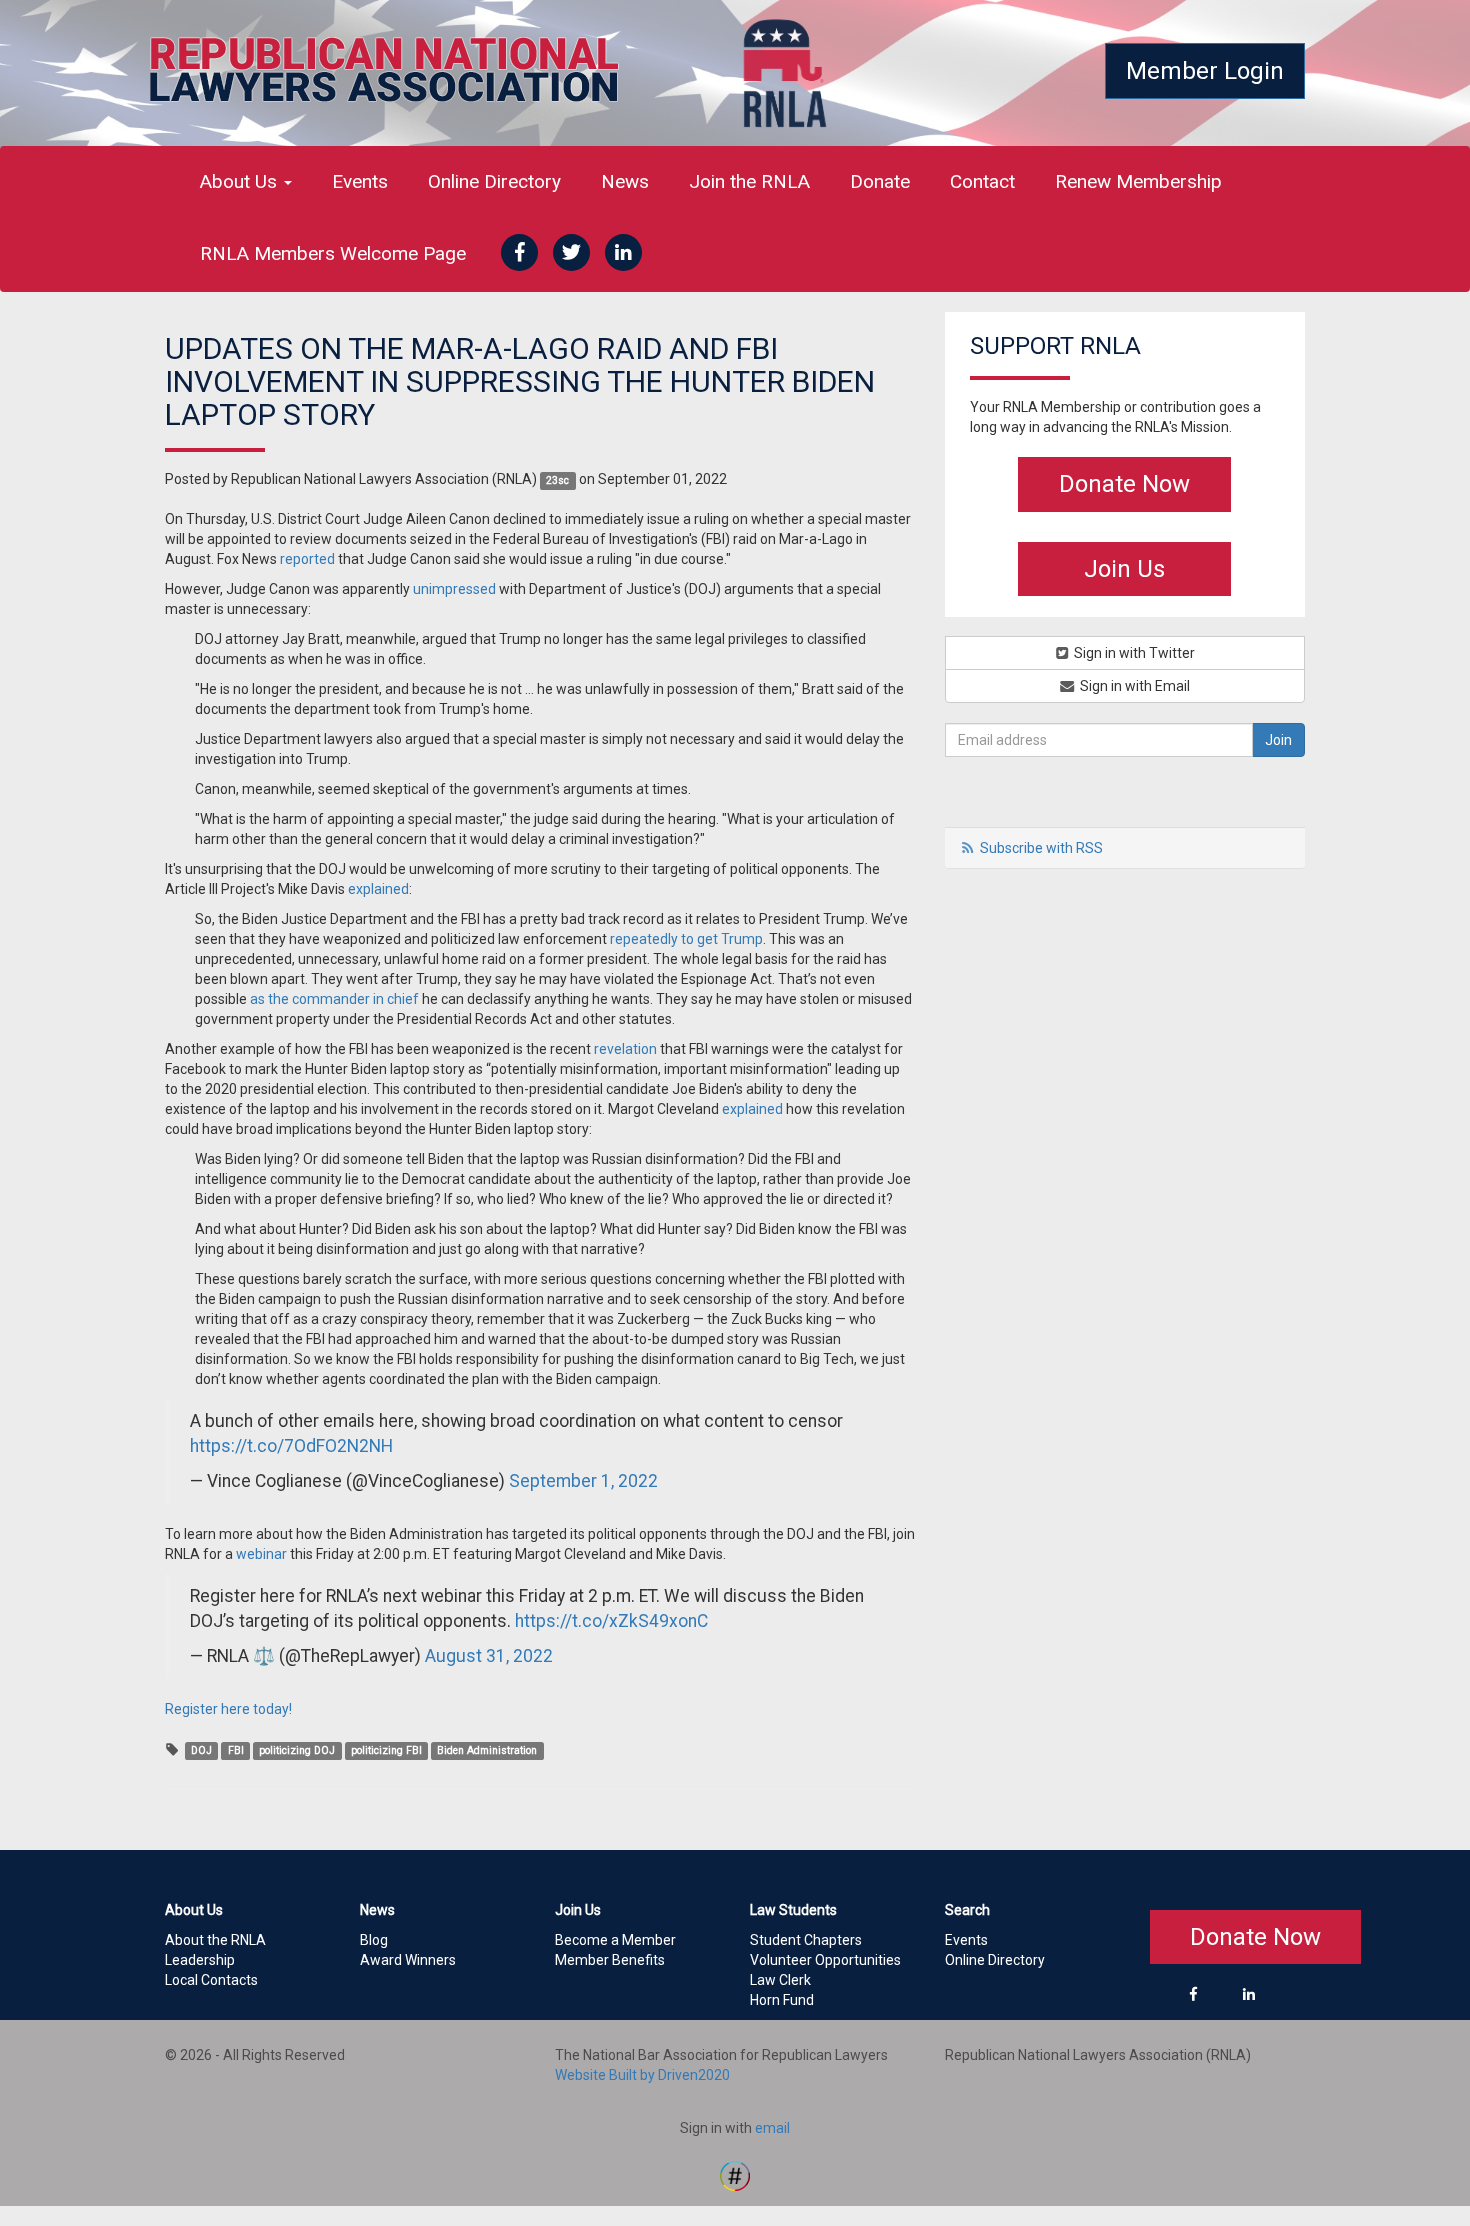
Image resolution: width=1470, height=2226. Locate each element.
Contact (982, 181)
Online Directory (494, 181)
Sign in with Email (1133, 686)
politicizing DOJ (297, 1750)
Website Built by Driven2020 (642, 2075)
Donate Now (1124, 484)
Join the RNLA (749, 181)
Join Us (1124, 569)
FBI (236, 1750)
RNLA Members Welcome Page (333, 253)
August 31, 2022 (489, 1656)
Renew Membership (1138, 181)
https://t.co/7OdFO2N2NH (291, 1446)
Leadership (200, 1960)
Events (360, 181)
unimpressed (454, 589)
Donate (880, 181)
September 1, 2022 (583, 1481)
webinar (261, 1554)
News (625, 181)
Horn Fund (782, 2000)
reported (307, 559)
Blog (374, 1940)
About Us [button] (241, 181)
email (772, 2128)
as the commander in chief (334, 999)
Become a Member (615, 1940)
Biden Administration (487, 1750)
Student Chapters (806, 1940)
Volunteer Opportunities (825, 1960)
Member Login (1205, 71)
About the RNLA (215, 1940)
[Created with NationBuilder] (735, 2174)
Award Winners (408, 1960)
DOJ (201, 1750)
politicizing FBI (386, 1750)
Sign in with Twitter (1133, 653)
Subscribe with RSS (1041, 848)
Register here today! (228, 1709)
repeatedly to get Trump (686, 939)
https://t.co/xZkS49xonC (611, 1621)
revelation (625, 1049)
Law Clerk (780, 1980)
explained (378, 889)
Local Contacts (211, 1980)
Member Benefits (610, 1960)
